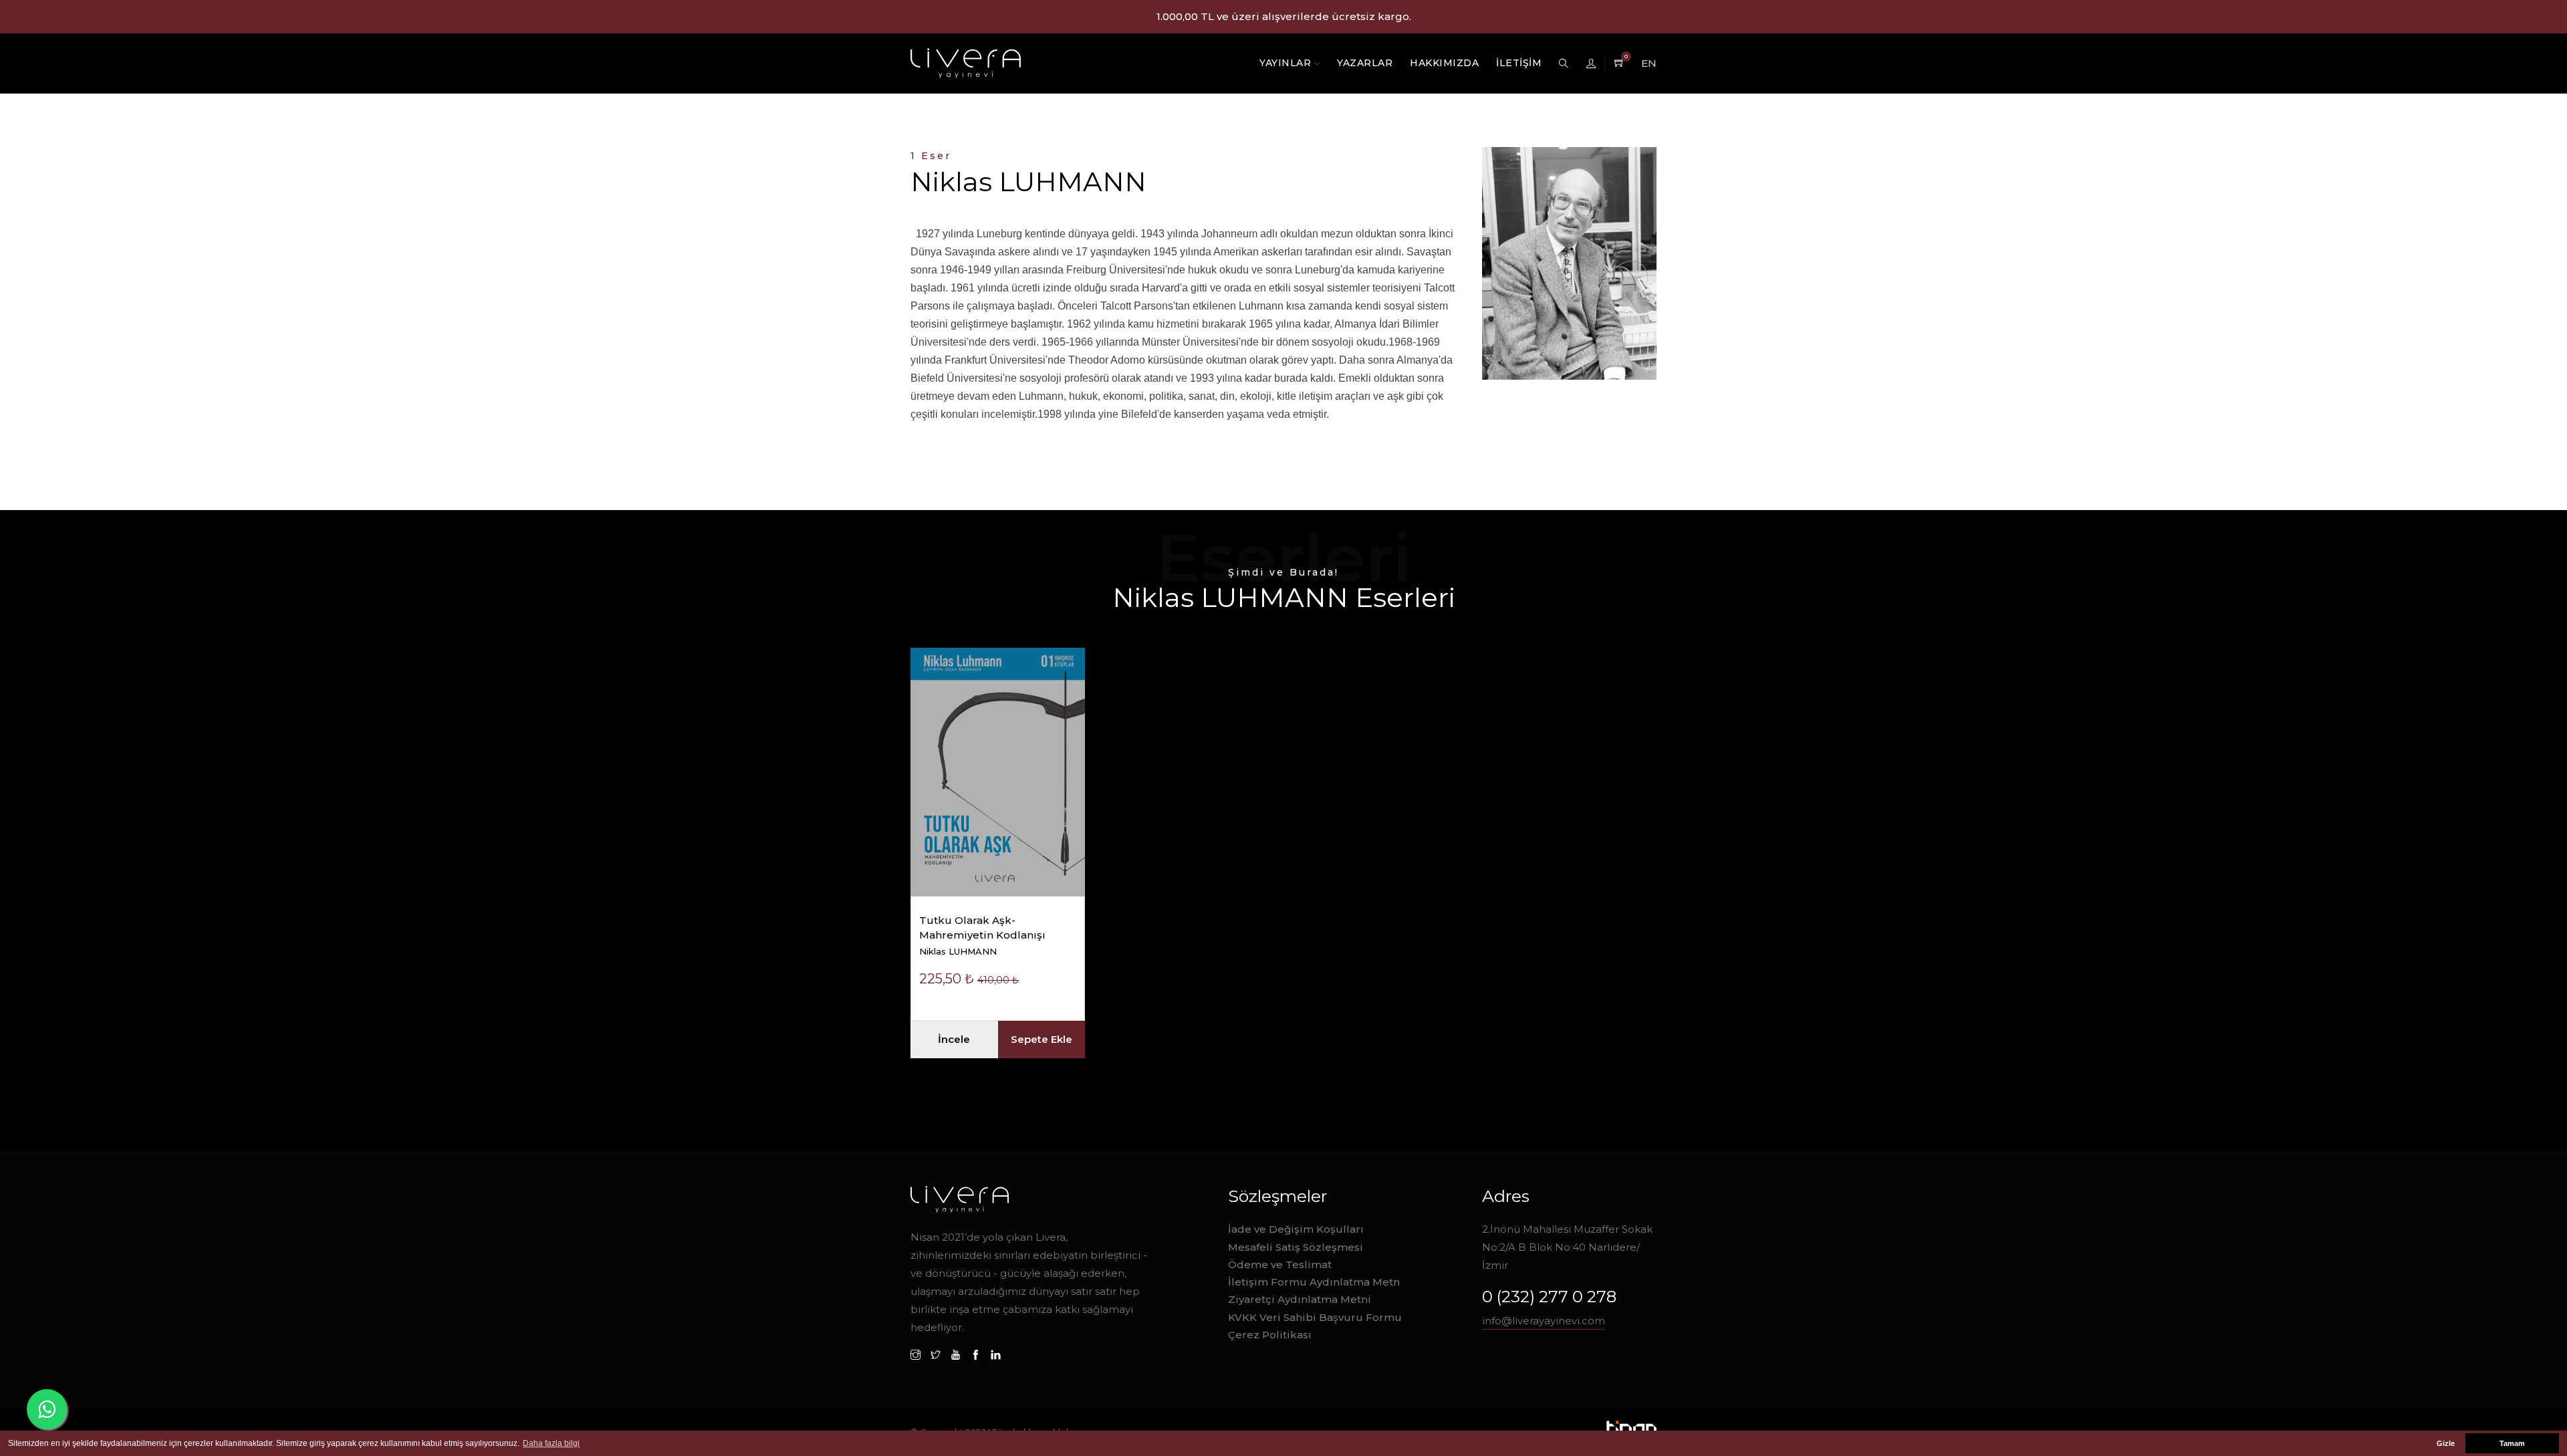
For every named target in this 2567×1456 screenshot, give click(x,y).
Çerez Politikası (1270, 1335)
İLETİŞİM (1519, 63)
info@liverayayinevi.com (1544, 1321)
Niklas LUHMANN (958, 951)
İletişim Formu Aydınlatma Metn (1314, 1282)
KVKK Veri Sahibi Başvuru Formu (1315, 1317)
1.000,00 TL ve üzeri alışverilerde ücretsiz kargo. (1284, 16)
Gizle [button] (2446, 1443)
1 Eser (931, 156)
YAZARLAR (1365, 63)
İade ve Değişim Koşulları (1296, 1229)
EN (1649, 63)
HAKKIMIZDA (1444, 63)
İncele (954, 1039)
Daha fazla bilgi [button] (551, 1443)
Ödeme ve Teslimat (1280, 1264)
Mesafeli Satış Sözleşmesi (1296, 1247)
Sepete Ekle (1042, 1039)
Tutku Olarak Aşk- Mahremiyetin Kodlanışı (982, 928)
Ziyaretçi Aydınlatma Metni (1300, 1299)
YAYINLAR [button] (1287, 63)
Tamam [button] (2512, 1443)
